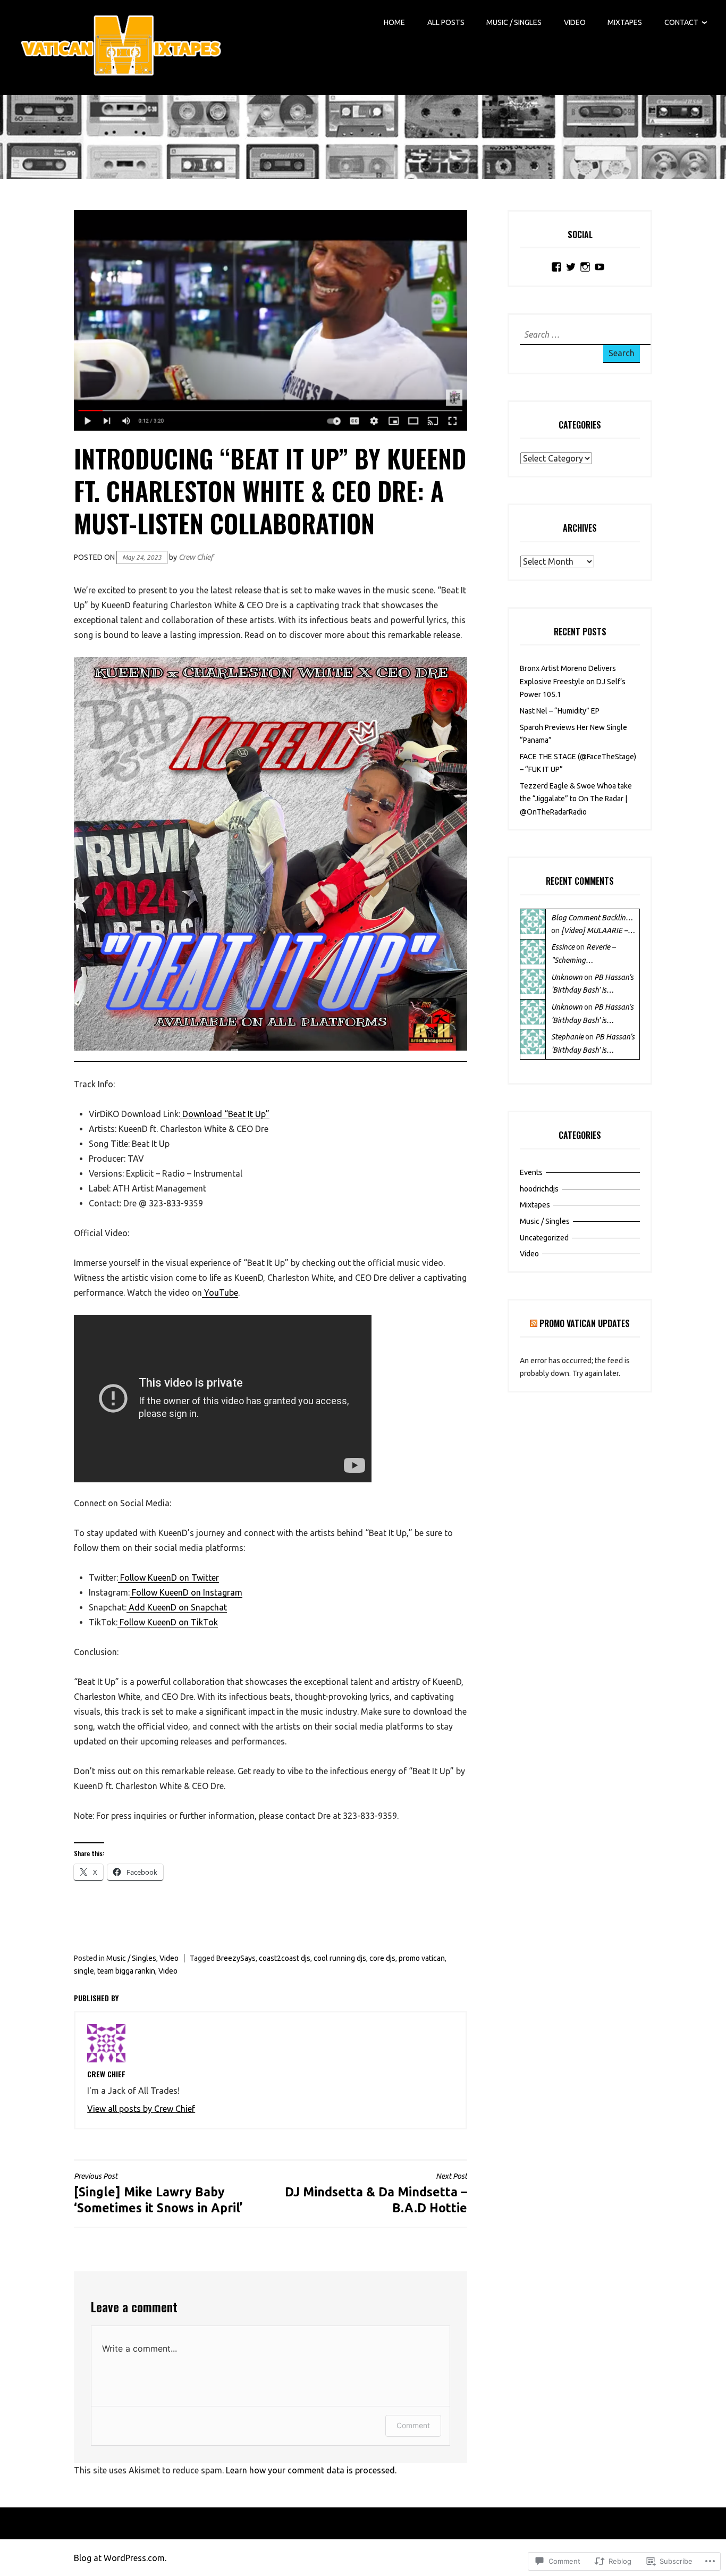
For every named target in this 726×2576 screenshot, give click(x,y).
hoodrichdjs (539, 1189)
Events (531, 1172)
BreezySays (236, 1958)
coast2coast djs (285, 1958)
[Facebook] (556, 267)
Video (575, 22)
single (84, 1971)
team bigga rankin (126, 1971)
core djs (382, 1958)
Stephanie (567, 1037)
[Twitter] (571, 267)
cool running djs (340, 1958)
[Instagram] (585, 267)
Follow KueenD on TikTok (168, 1622)
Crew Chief (196, 557)
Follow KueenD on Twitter (168, 1578)
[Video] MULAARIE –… (598, 930)
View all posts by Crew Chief (141, 2109)
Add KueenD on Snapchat (177, 1607)
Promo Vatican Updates (585, 1323)
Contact (681, 22)
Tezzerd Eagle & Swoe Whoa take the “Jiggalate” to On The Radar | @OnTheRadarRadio (576, 799)
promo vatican (422, 1958)
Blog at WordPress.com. (120, 2558)
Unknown (567, 977)
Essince (563, 947)
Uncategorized (544, 1238)
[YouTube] (600, 267)
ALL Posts (446, 22)
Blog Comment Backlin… (592, 918)
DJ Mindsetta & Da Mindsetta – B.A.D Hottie (376, 2193)
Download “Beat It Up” (225, 1114)
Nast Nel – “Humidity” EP (560, 711)
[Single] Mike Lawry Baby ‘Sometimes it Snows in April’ (158, 2193)
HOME (394, 22)
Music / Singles (514, 22)
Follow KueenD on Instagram (186, 1592)
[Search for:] (586, 335)
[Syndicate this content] (534, 1323)
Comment (413, 2425)
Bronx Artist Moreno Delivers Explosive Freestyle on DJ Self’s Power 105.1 (573, 681)
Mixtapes (625, 22)
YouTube (220, 1293)
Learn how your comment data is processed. (311, 2470)
